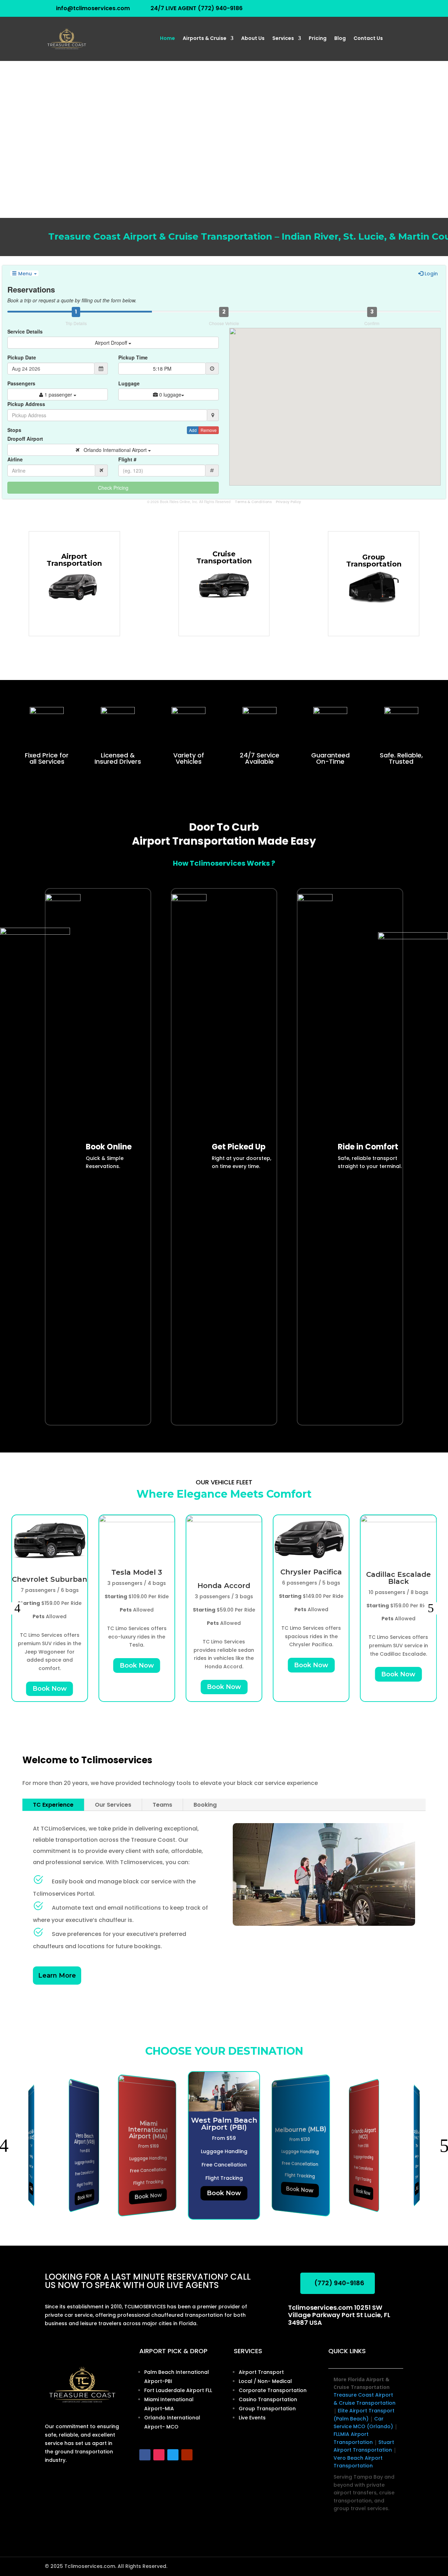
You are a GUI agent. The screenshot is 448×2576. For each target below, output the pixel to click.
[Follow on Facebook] (145, 2455)
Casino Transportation (268, 2399)
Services (283, 39)
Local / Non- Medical (265, 2381)
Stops (14, 430)
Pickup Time (133, 357)
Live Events (252, 2418)
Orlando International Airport (114, 450)
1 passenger (58, 394)
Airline (15, 459)
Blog (340, 39)
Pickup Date (22, 357)
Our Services (113, 1805)
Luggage (129, 383)
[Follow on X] (173, 2455)
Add (193, 430)
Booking (205, 1805)
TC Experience (53, 1805)
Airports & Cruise (205, 39)
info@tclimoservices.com (93, 8)
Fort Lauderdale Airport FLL (178, 2390)
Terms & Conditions (253, 502)
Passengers (21, 383)
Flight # (127, 459)
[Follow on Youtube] (187, 2455)
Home (167, 39)
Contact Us (368, 39)
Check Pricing (113, 488)
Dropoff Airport (25, 439)
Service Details (25, 331)
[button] (17, 1608)
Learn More (57, 1976)
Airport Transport (261, 2372)
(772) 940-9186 (339, 2283)
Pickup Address (26, 404)
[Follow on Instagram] (159, 2455)
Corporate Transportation (273, 2390)
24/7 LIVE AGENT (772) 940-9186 (197, 8)
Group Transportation (267, 2409)
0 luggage (170, 394)
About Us (253, 39)
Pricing (318, 39)
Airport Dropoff (112, 343)
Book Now (50, 1689)
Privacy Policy (288, 502)
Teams (162, 1805)
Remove (209, 430)
